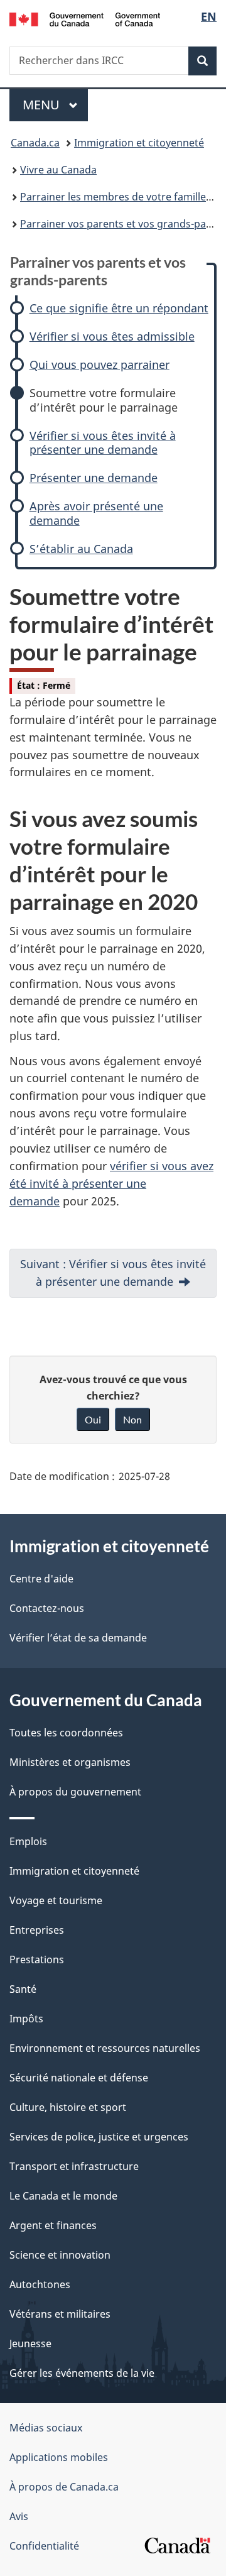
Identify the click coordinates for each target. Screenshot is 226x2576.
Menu (55, 105)
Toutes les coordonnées (66, 1733)
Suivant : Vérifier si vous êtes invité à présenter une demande (113, 1273)
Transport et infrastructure (74, 2166)
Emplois (28, 1841)
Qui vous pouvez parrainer (100, 365)
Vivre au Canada (58, 170)
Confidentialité (44, 2546)
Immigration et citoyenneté (139, 143)
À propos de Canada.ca (64, 2487)
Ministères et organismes (70, 1762)
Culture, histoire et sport (68, 2107)
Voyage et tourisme (56, 1900)
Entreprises (37, 1930)
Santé (23, 1989)
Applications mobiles (59, 2457)
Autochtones (40, 2284)
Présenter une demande (94, 478)
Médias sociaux (46, 2428)
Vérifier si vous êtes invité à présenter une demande (103, 443)
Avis (19, 2516)
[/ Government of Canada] (85, 18)
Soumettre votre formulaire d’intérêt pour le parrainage (104, 400)
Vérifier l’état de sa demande (78, 1638)
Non (132, 1419)
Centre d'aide (41, 1579)
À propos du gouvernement (75, 1792)
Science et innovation (60, 2255)
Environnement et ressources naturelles (105, 2048)
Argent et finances (53, 2225)
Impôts (26, 2019)
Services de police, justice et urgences (99, 2137)
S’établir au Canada (81, 549)
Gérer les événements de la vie (82, 2373)
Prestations (37, 1959)
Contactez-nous (47, 1608)
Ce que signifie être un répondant (119, 308)
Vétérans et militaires (60, 2314)
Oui (93, 1419)
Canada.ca (35, 143)
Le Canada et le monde (63, 2196)
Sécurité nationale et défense (79, 2078)
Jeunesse (30, 2343)
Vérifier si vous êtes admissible (112, 337)
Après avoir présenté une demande (96, 513)
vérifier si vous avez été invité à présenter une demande (111, 1183)
